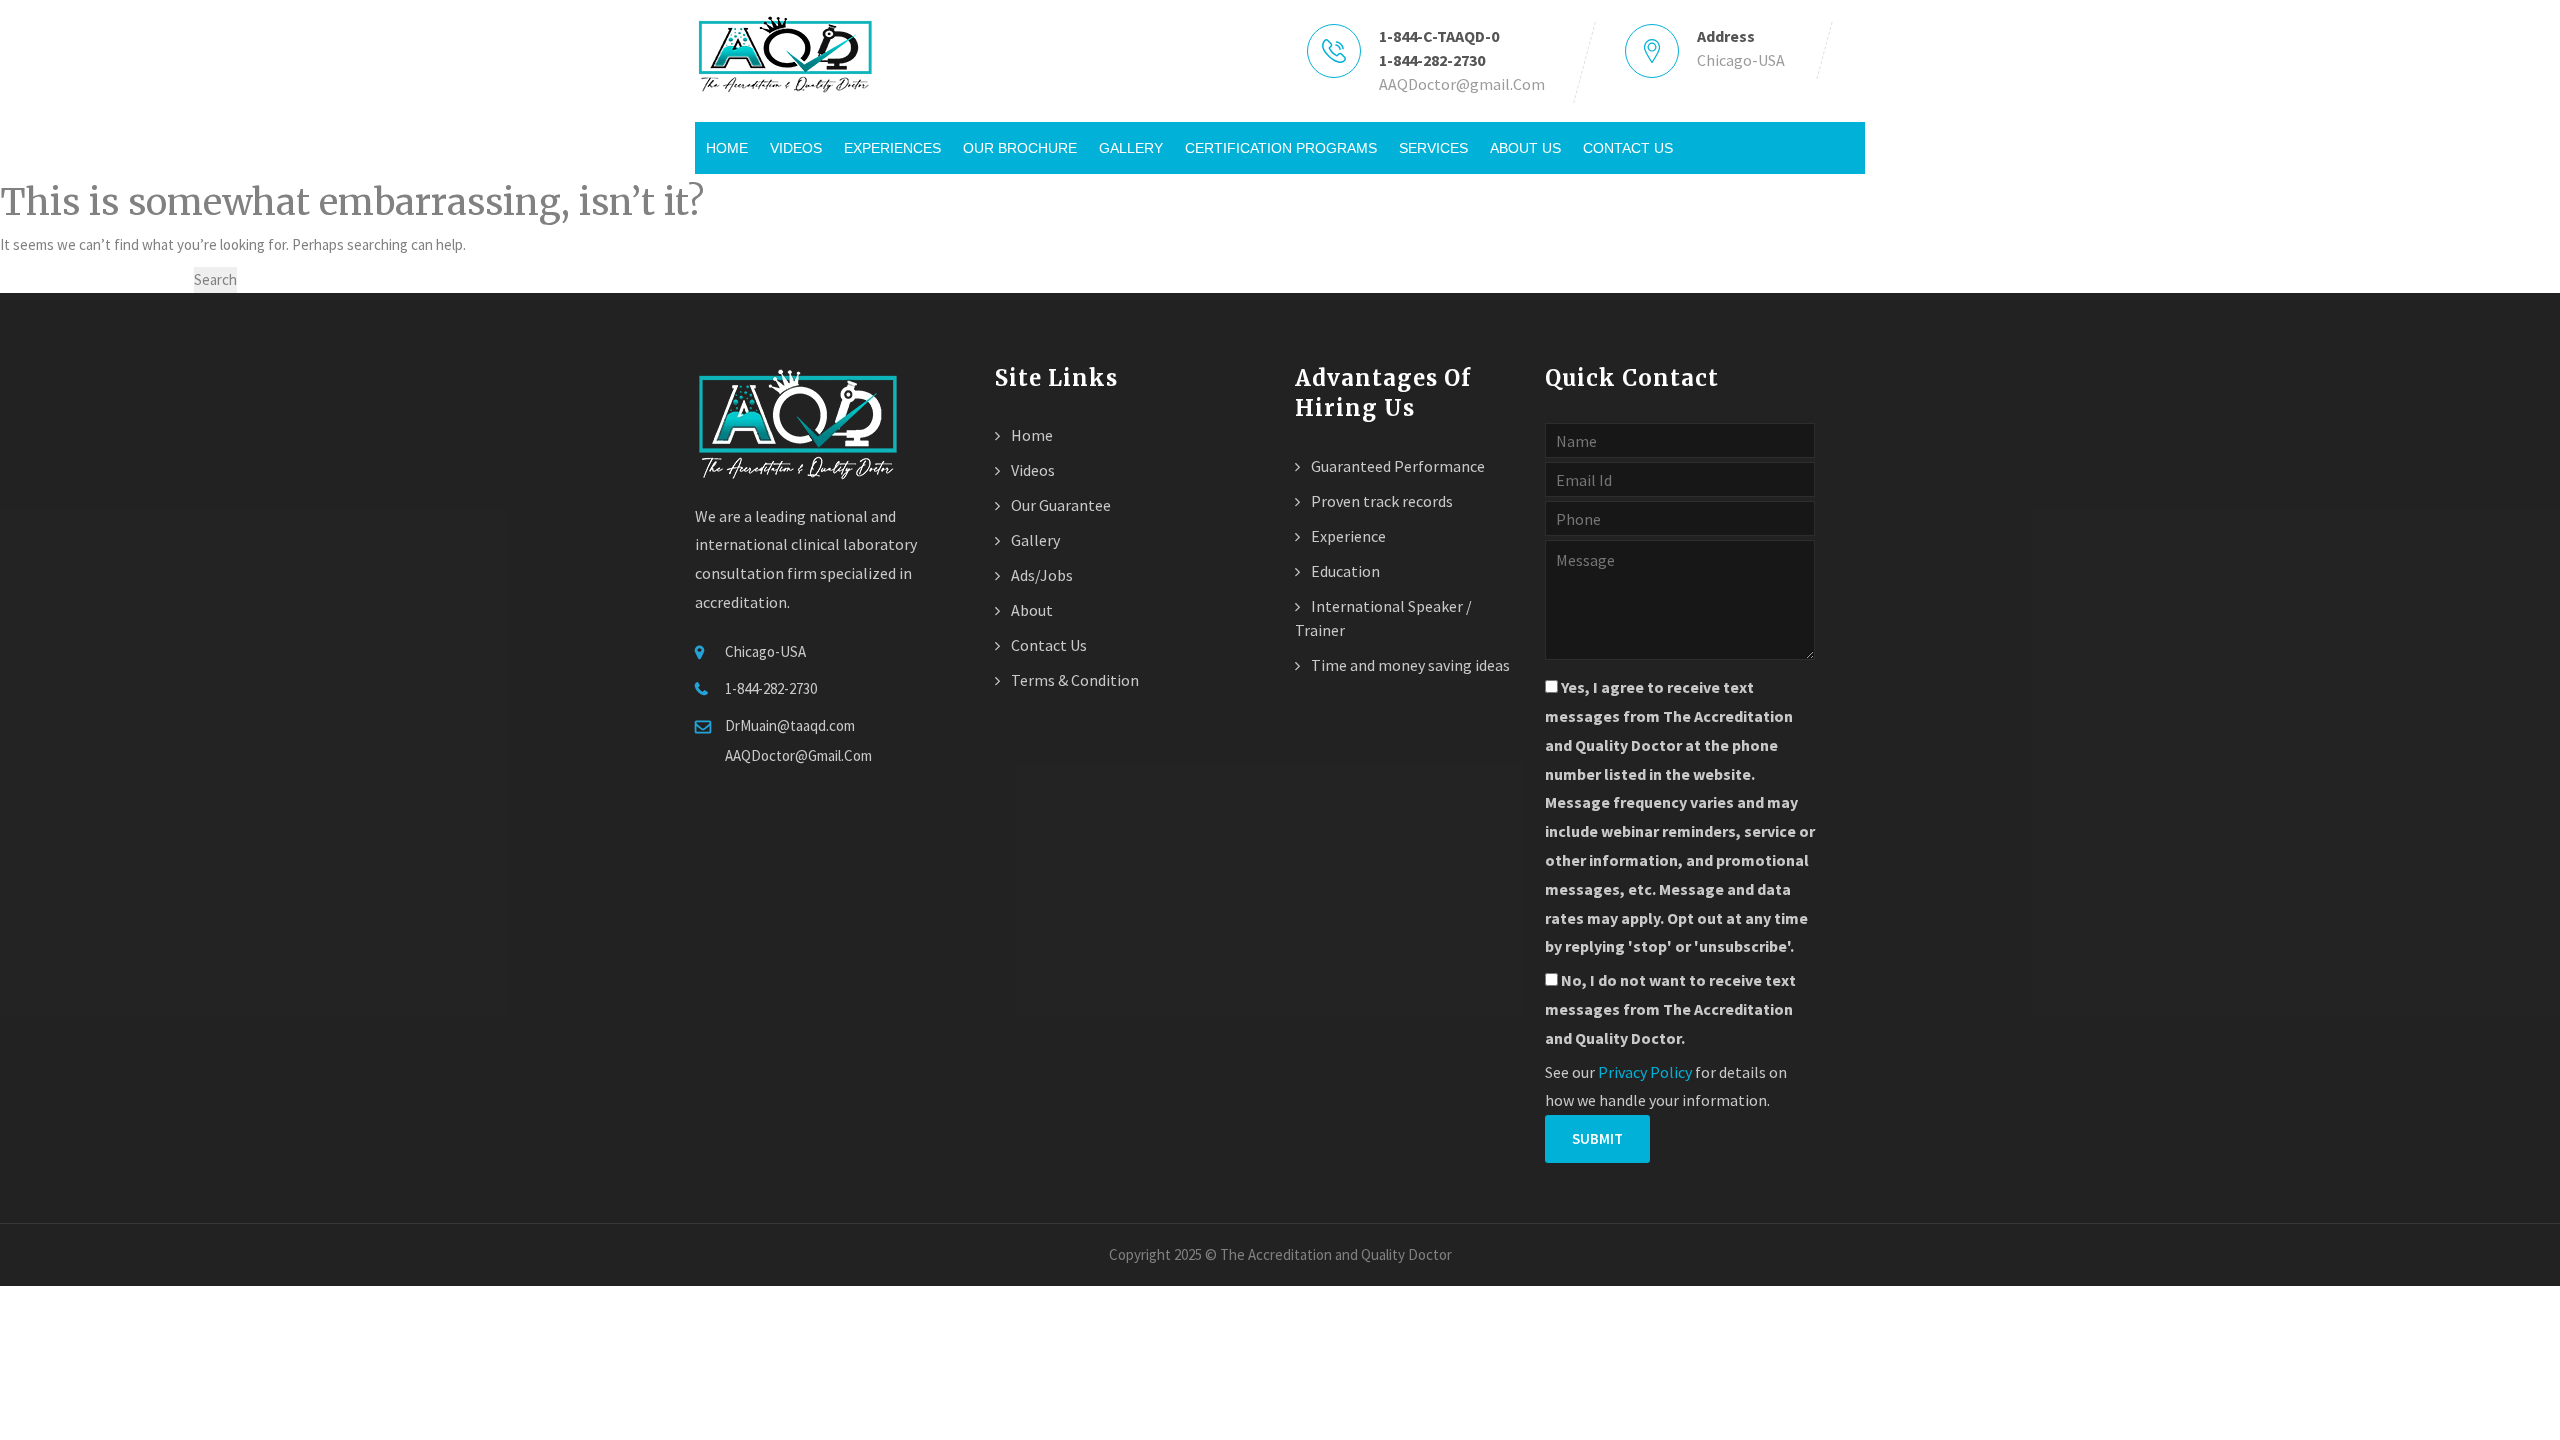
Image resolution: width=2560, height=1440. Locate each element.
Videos (796, 148)
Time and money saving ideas (1409, 665)
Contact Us (1628, 148)
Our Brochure (1020, 148)
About (1030, 610)
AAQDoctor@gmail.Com (1462, 84)
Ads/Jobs (1040, 575)
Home (727, 148)
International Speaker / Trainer (1383, 618)
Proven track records (1380, 501)
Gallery (1131, 148)
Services (1433, 148)
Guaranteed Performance (1396, 466)
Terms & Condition (1073, 680)
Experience (1347, 536)
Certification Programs (1281, 148)
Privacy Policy (1645, 1072)
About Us (1525, 148)
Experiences (892, 148)
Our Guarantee (1059, 505)
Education (1344, 571)
